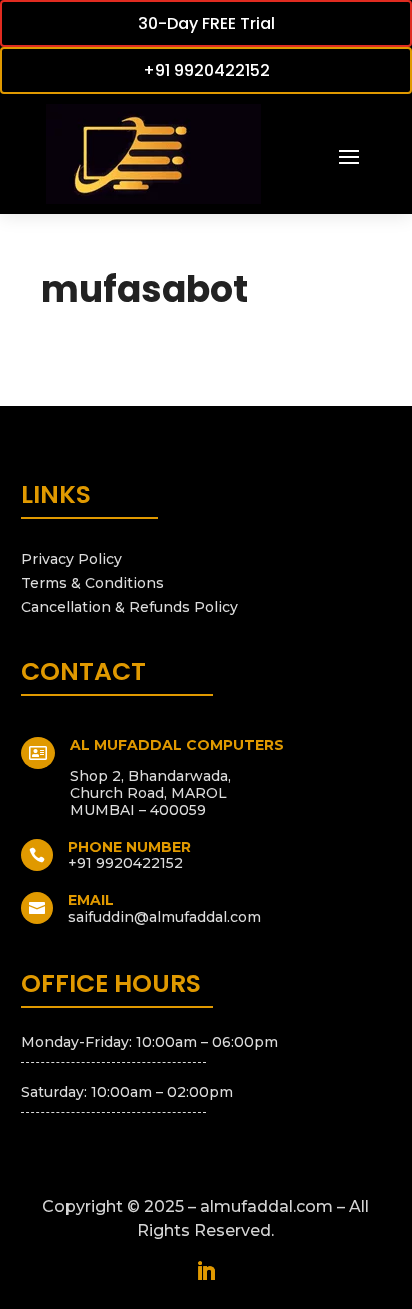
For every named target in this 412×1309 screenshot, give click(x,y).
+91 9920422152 (206, 70)
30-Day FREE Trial (206, 23)
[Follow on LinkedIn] (206, 1271)
